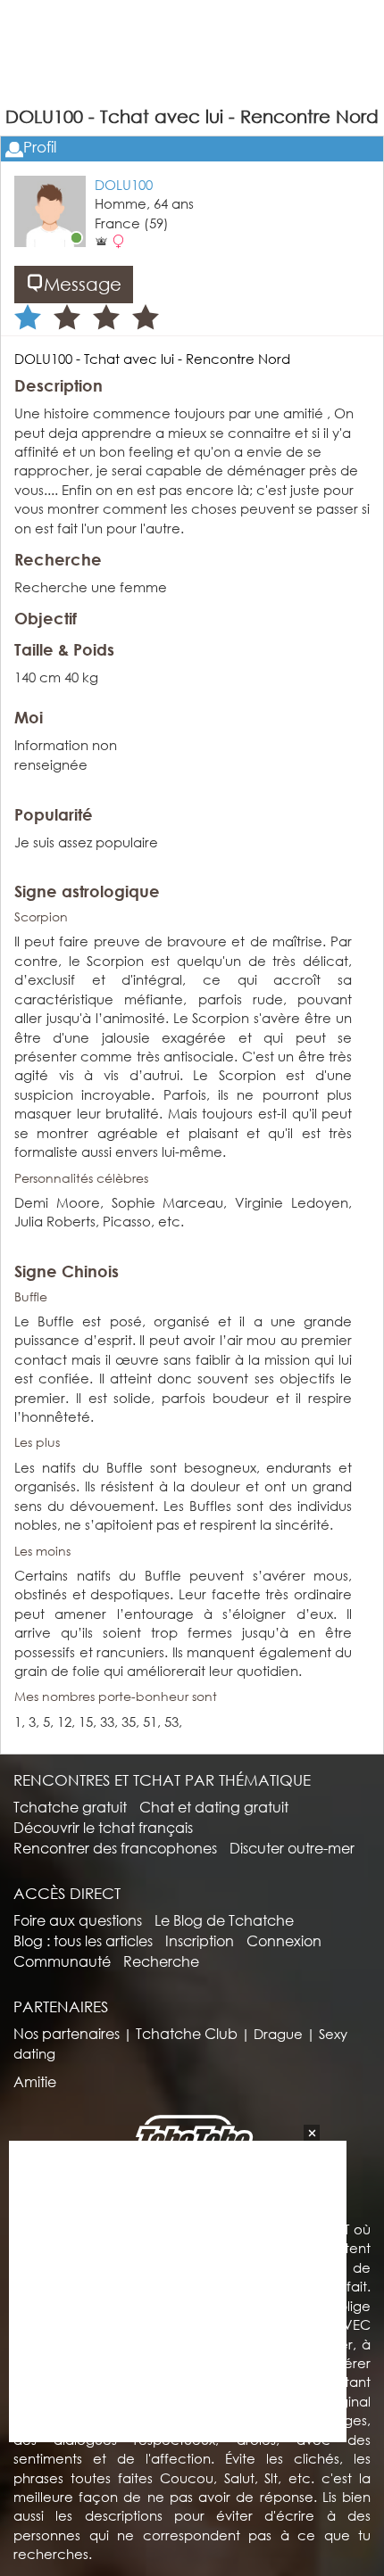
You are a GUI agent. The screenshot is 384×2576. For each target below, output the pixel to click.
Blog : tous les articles (83, 1940)
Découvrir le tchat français (103, 1827)
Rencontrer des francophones (115, 1848)
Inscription (200, 1940)
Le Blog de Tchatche (224, 1920)
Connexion (284, 1940)
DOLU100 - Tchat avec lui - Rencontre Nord (152, 359)
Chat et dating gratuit (214, 1807)
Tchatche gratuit (70, 1807)
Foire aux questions (78, 1920)
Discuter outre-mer (292, 1848)
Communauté (62, 1961)
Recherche (161, 1961)
